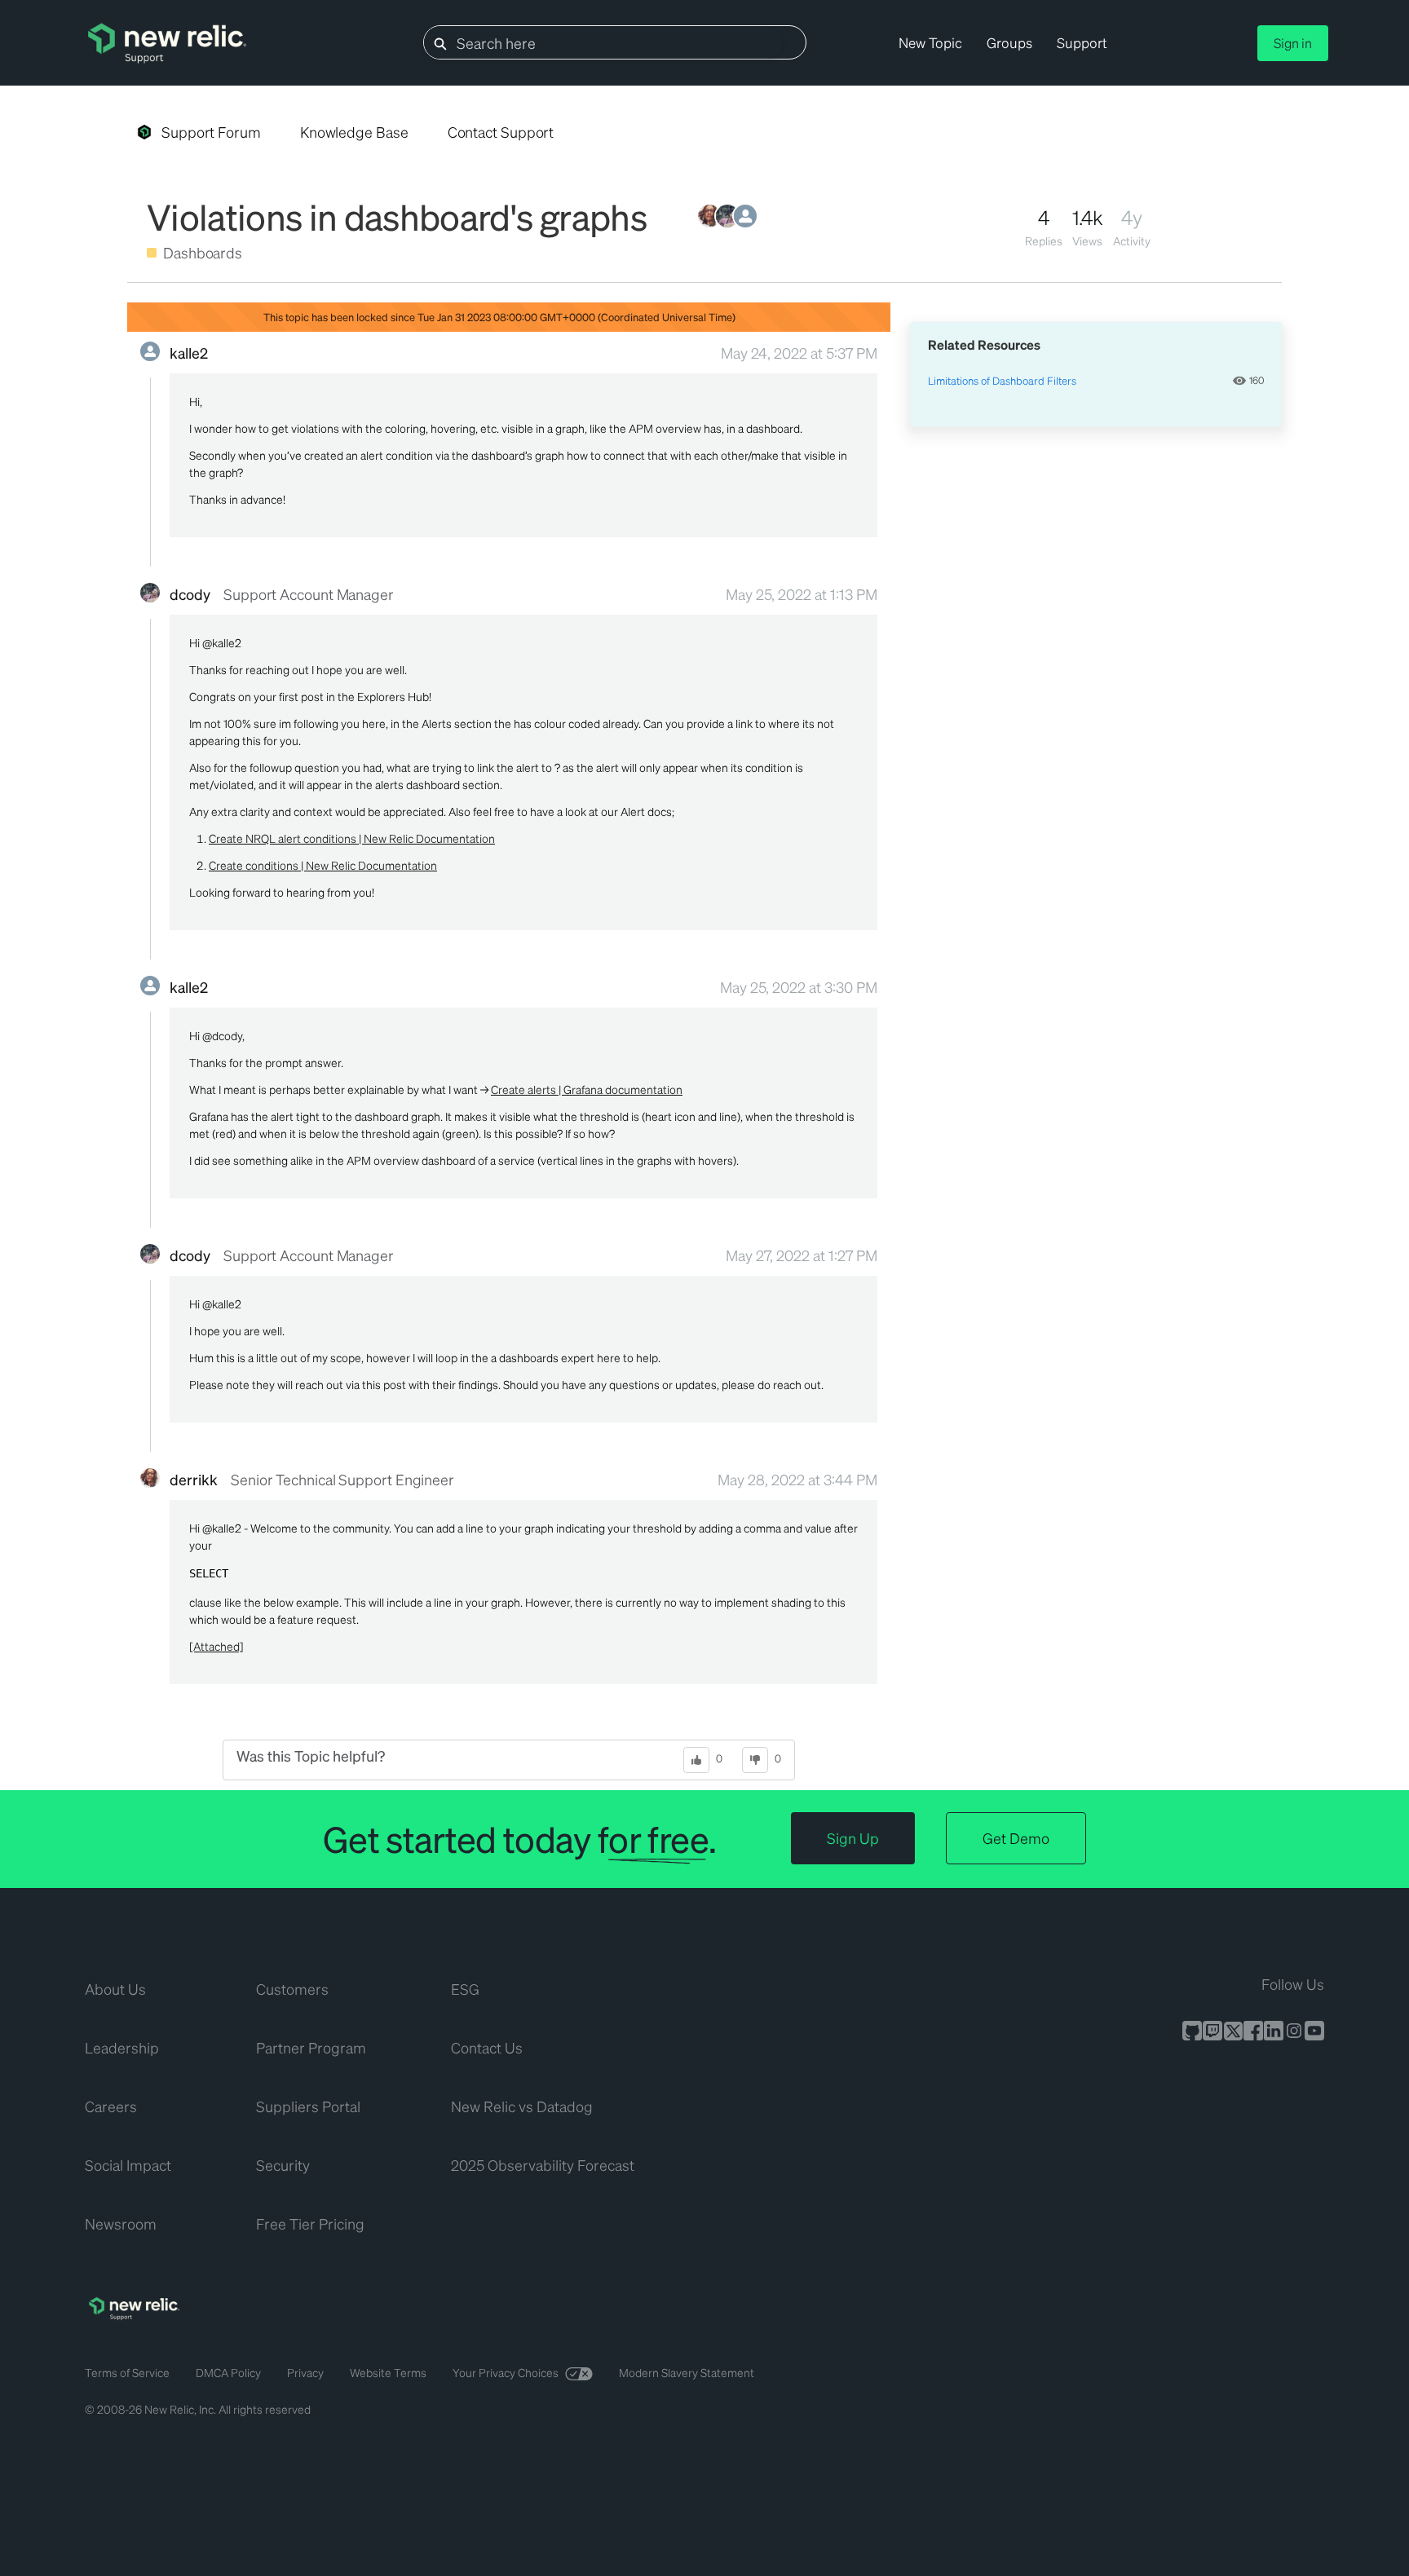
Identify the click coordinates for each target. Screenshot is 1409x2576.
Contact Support (501, 132)
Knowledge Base (354, 132)
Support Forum (211, 132)
